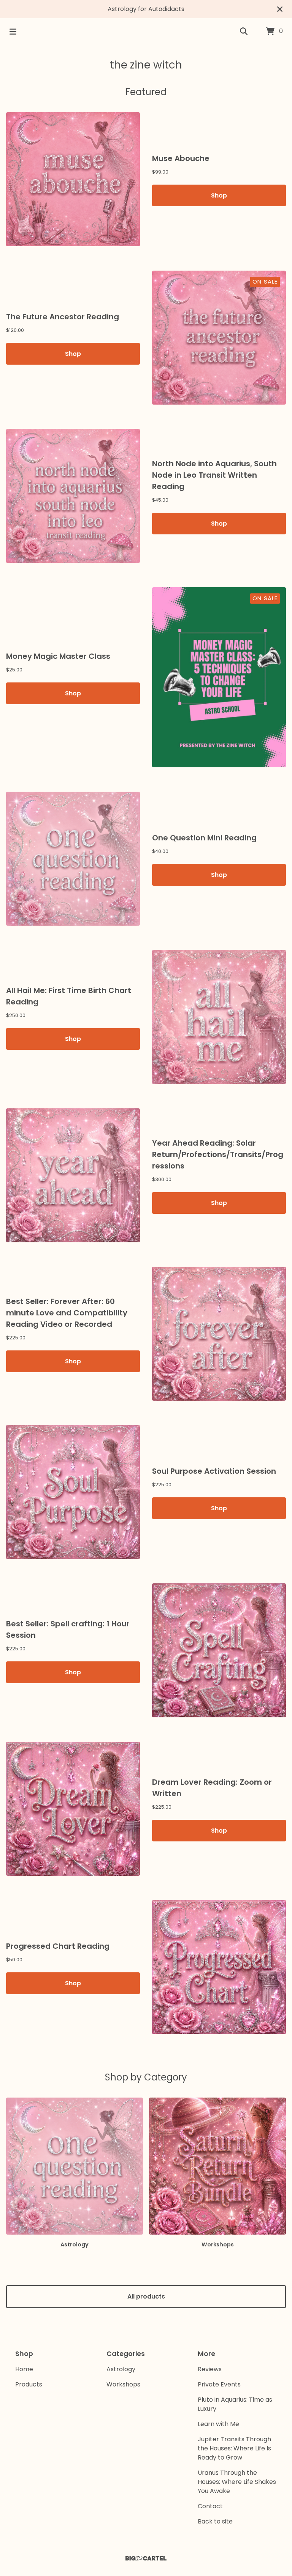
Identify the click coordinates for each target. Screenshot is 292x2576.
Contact (210, 2506)
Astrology (121, 2369)
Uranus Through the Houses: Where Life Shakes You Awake (237, 2482)
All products (146, 2296)
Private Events (219, 2384)
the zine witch (146, 65)
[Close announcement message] (280, 9)
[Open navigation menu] (13, 32)
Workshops (123, 2384)
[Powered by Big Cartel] (146, 2558)
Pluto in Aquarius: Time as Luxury (235, 2404)
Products (29, 2384)
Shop (219, 195)
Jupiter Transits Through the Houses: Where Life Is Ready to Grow (234, 2448)
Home (24, 2369)
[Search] (244, 32)
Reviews (210, 2369)
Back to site (215, 2521)
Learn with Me (218, 2424)
